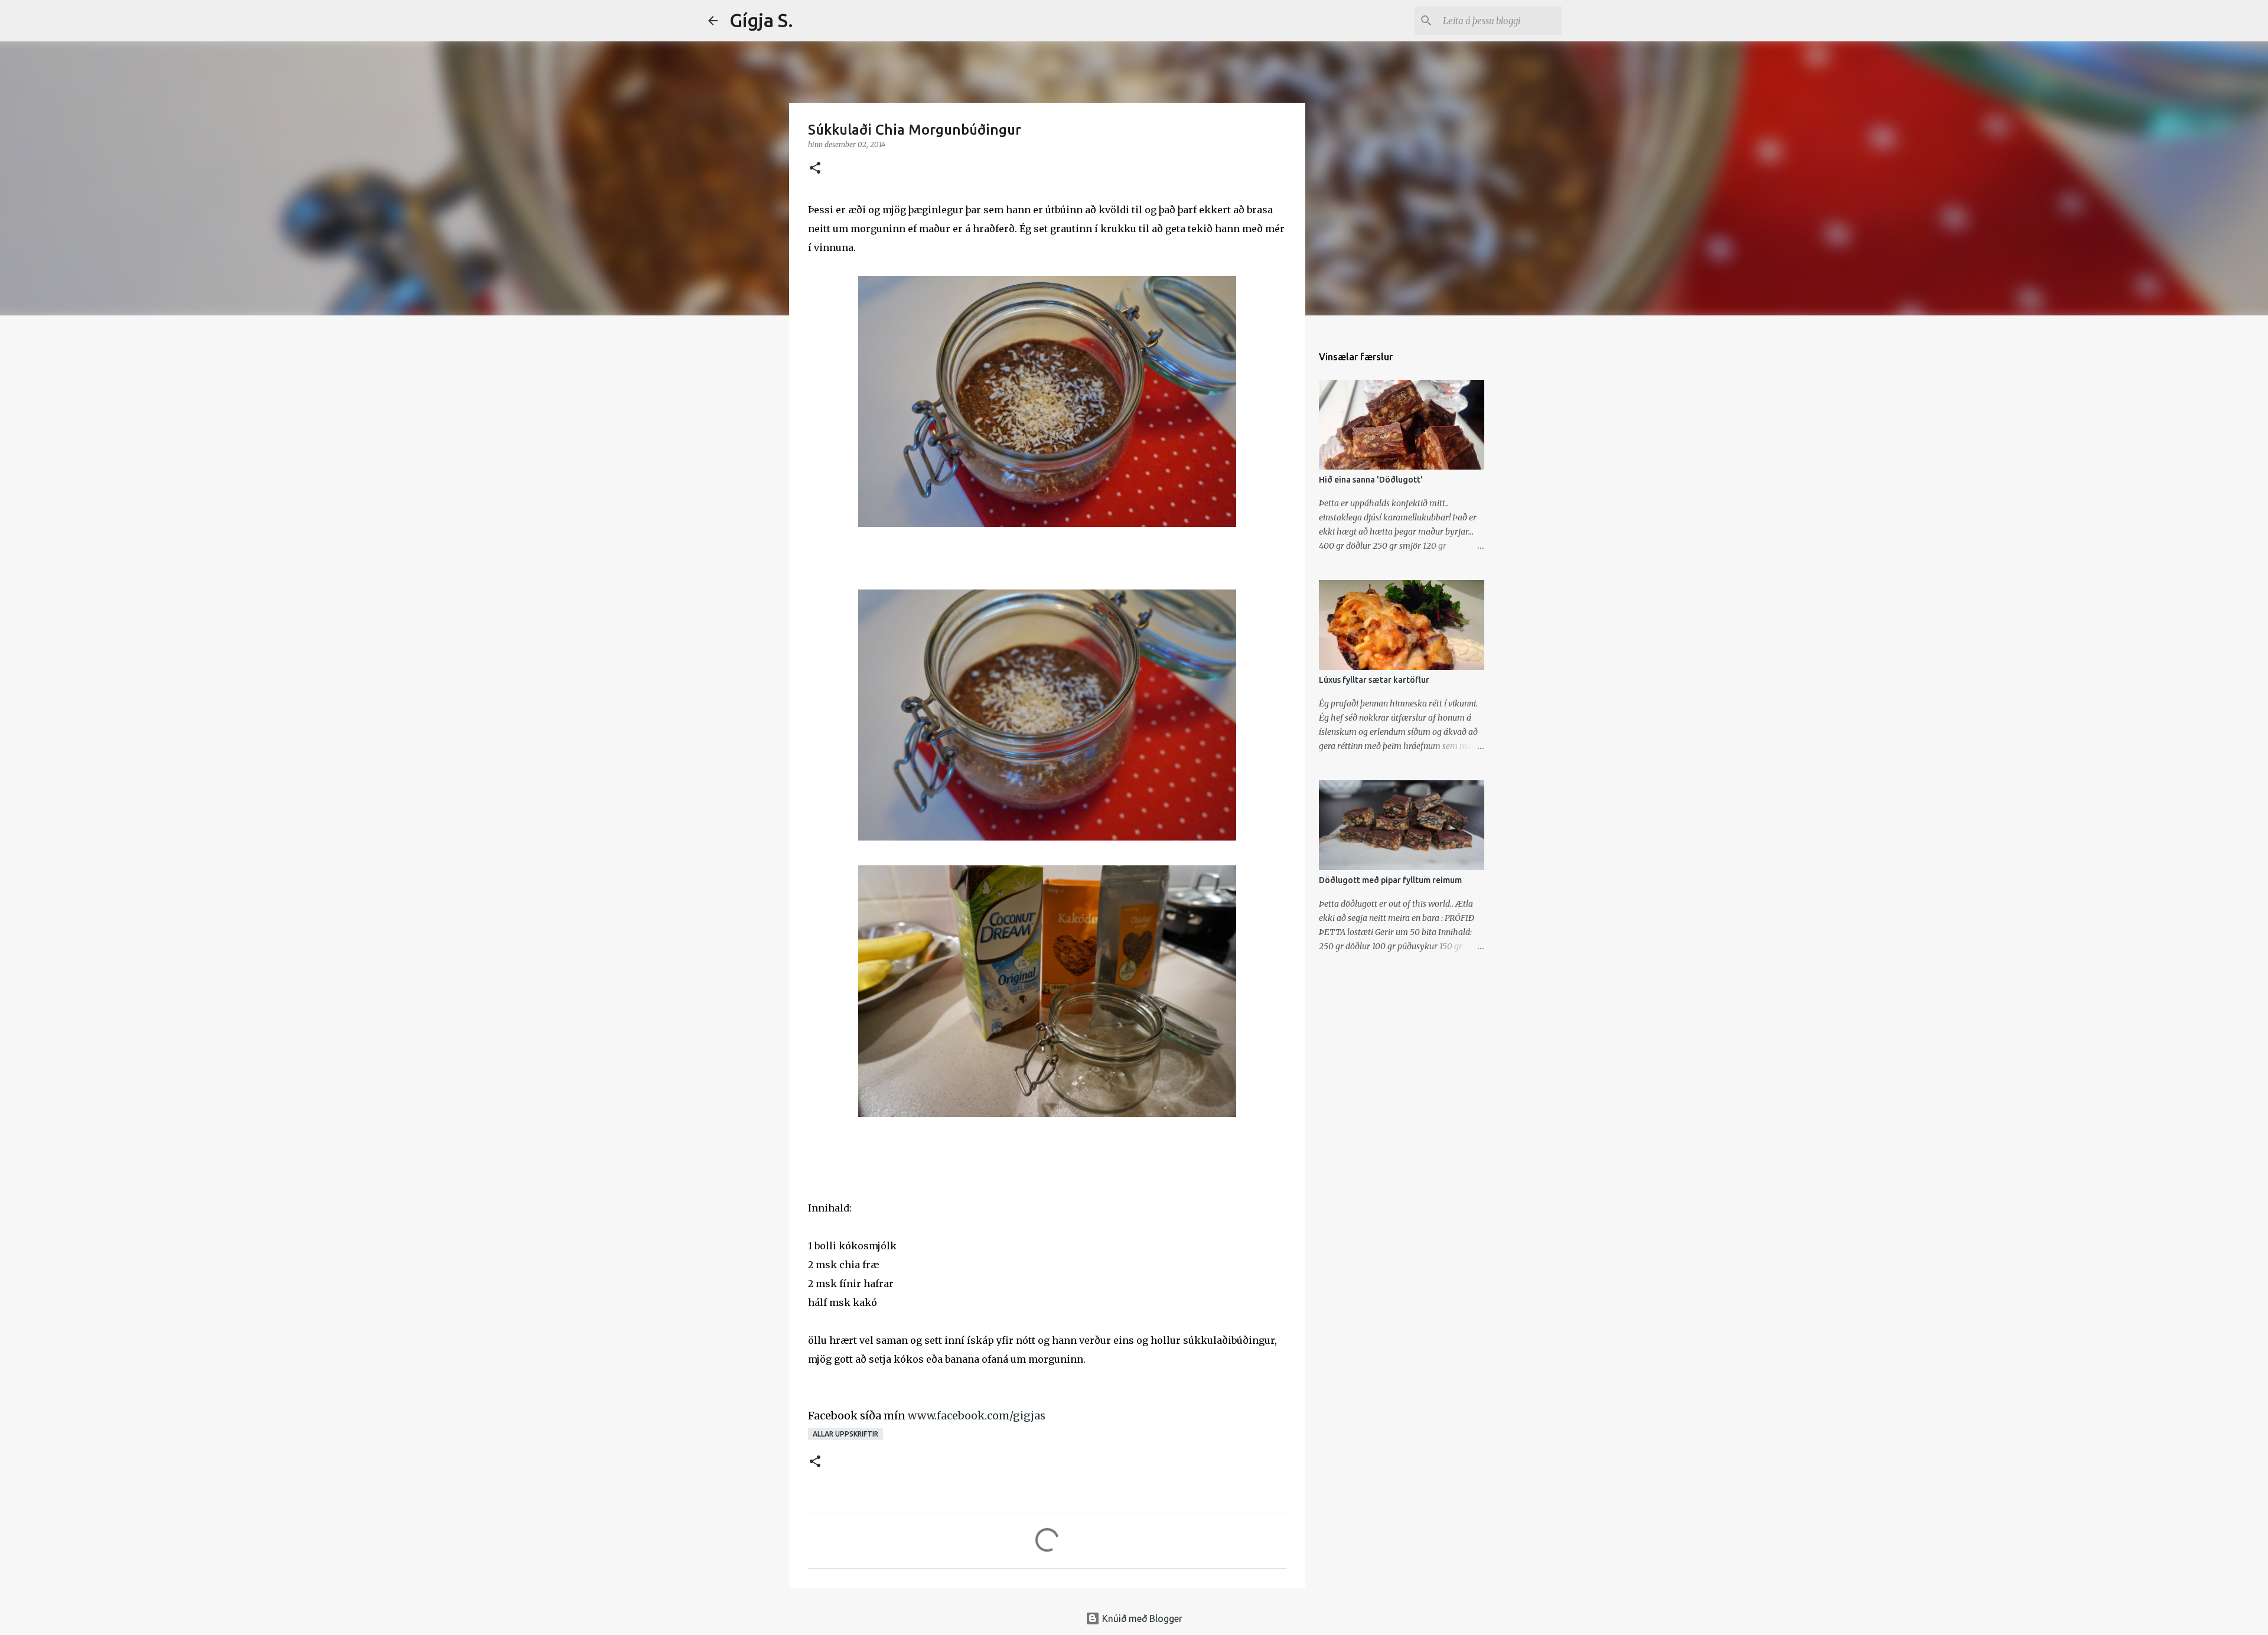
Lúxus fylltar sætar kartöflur (1374, 680)
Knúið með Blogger (1141, 1618)
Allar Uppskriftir (845, 1434)
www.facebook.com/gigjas (977, 1416)
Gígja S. (761, 20)
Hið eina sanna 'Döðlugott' (1371, 480)
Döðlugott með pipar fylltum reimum (1390, 880)
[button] (815, 169)
